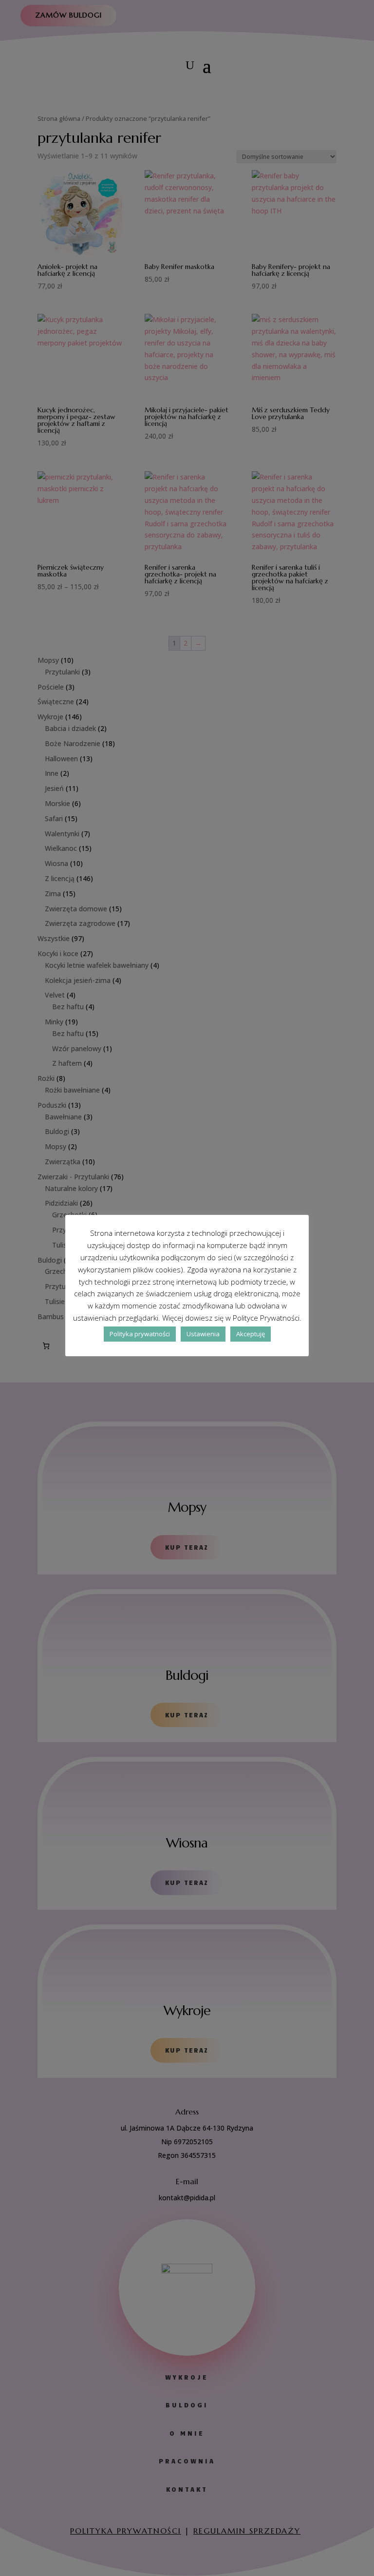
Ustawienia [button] (203, 1334)
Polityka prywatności (140, 1334)
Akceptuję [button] (251, 1334)
